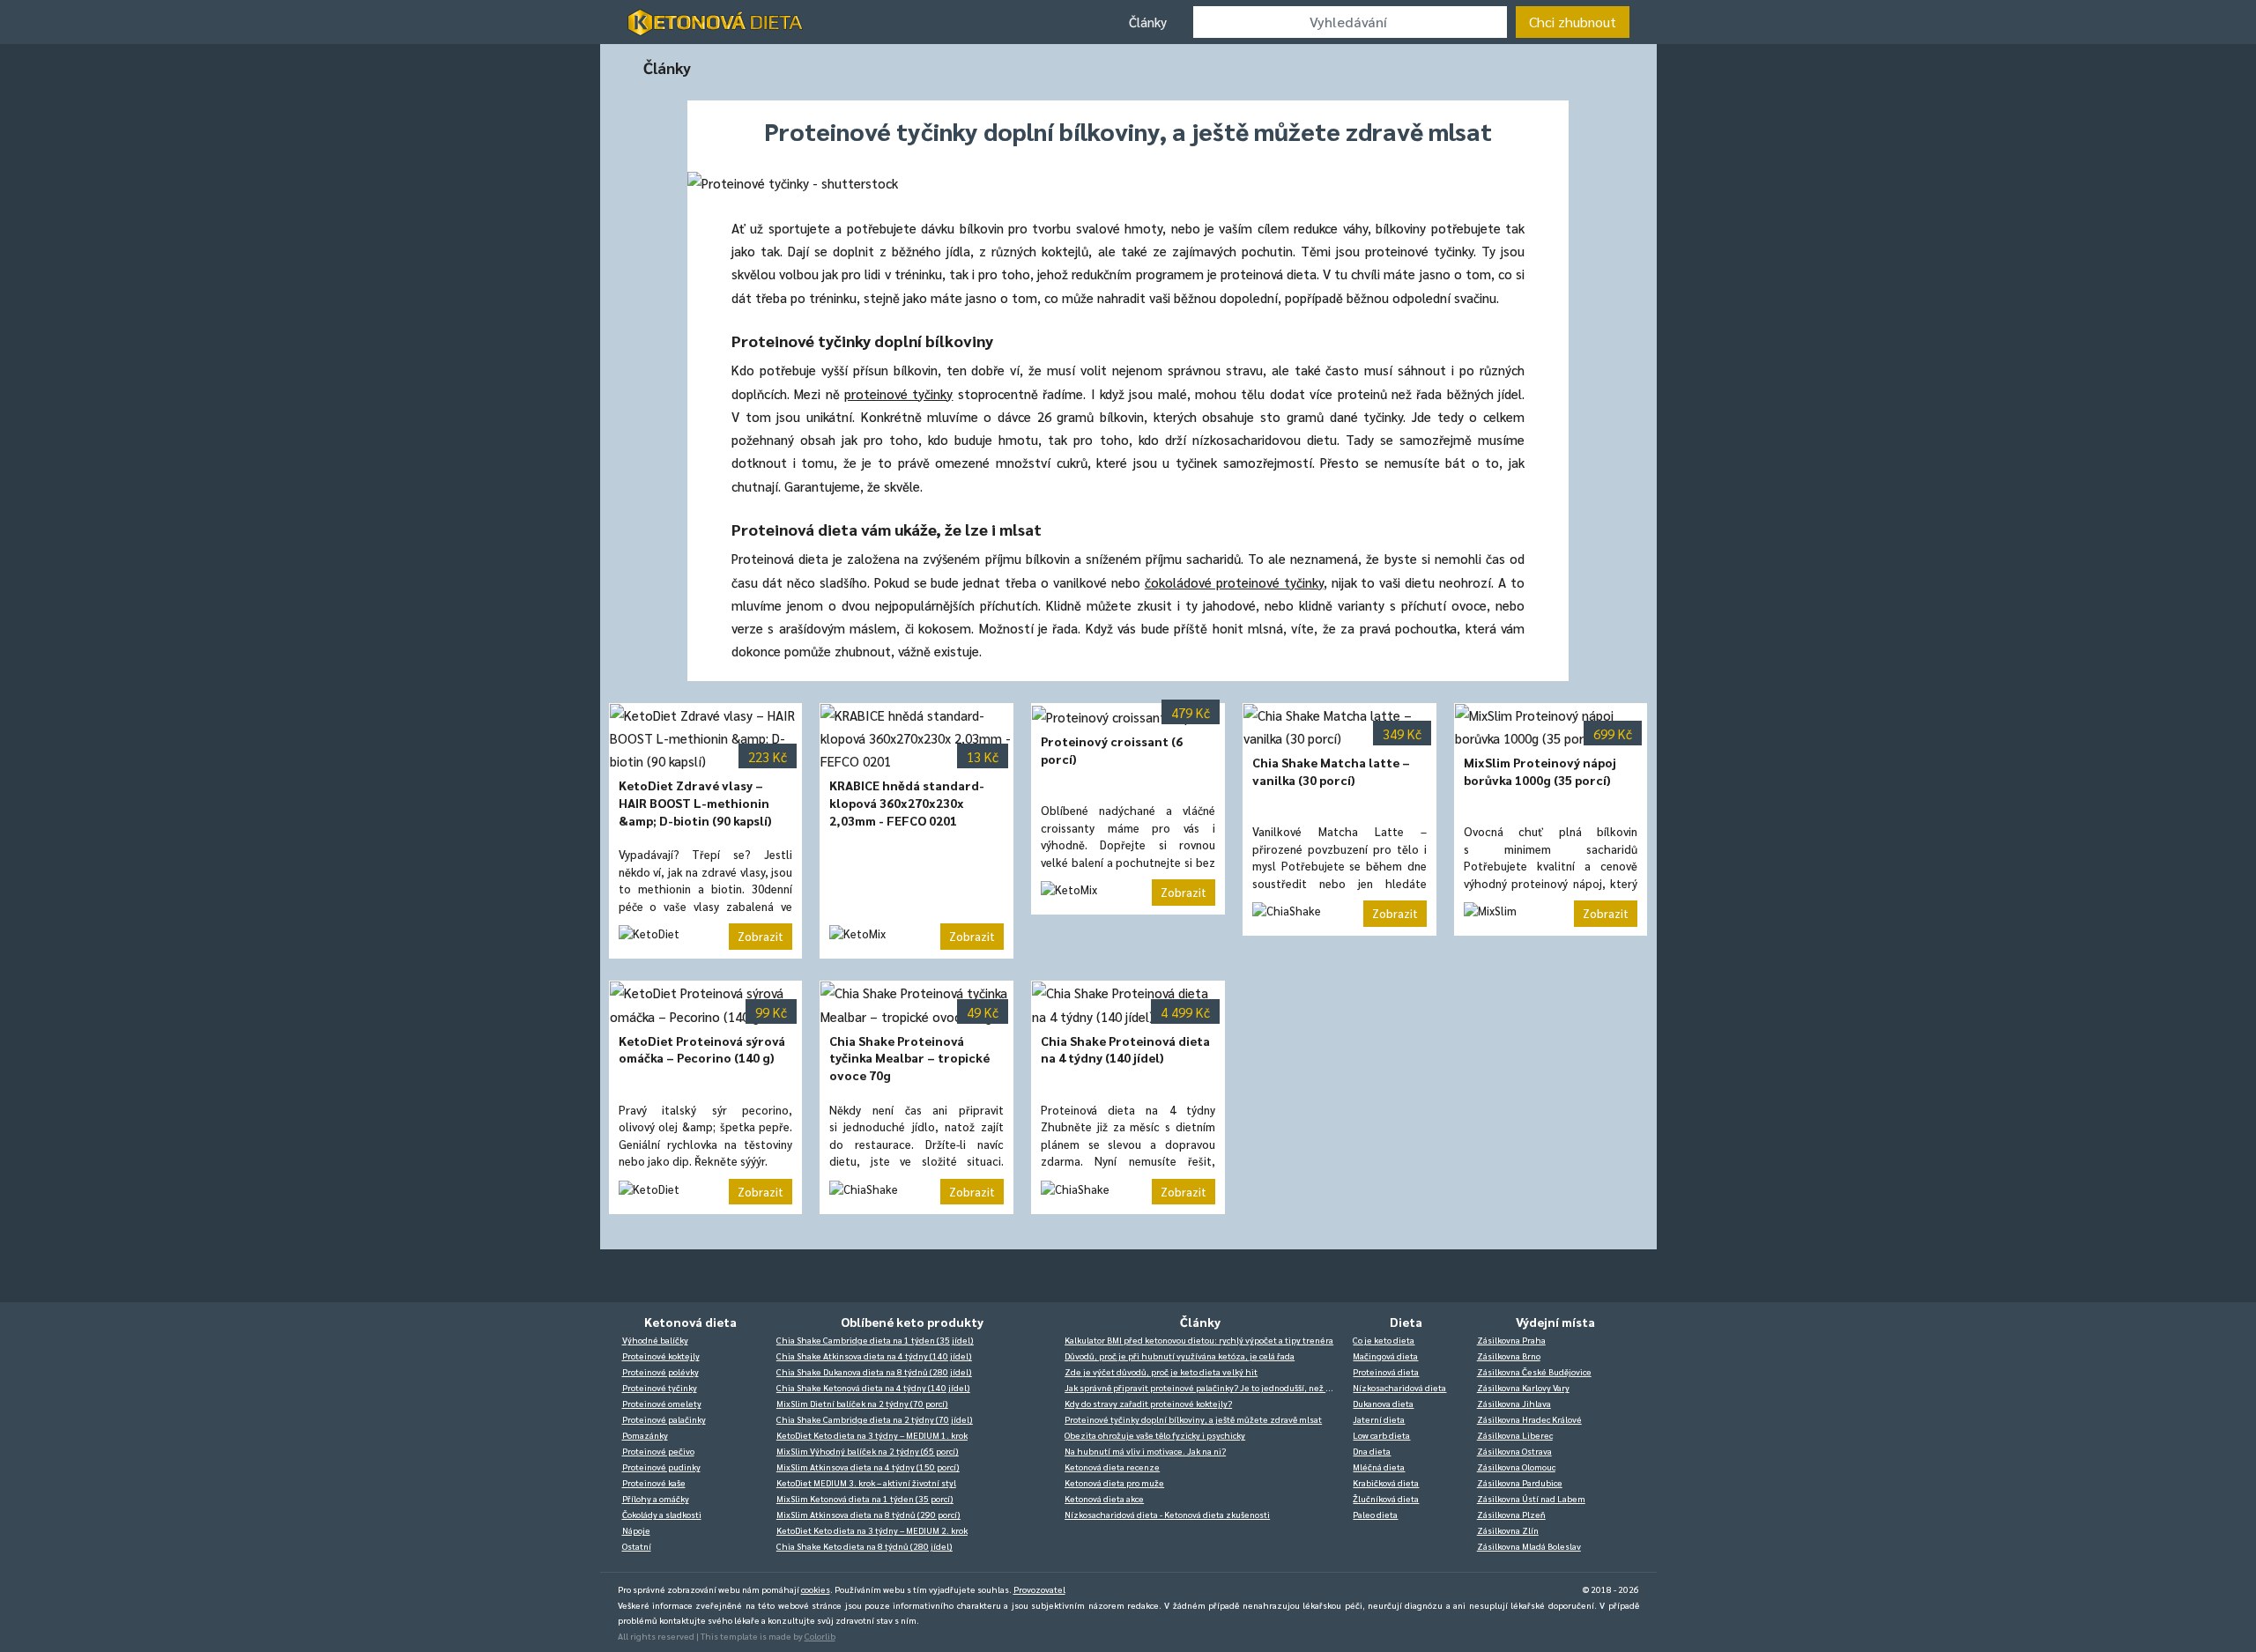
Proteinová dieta (1386, 1371)
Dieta (1406, 1322)
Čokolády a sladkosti (662, 1514)
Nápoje (636, 1530)
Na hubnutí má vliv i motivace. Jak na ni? (1145, 1451)
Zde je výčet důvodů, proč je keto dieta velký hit (1161, 1371)
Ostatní (637, 1546)
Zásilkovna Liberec (1515, 1435)
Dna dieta (1372, 1451)
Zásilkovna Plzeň (1511, 1514)
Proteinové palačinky (664, 1419)
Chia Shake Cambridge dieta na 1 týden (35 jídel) (875, 1340)
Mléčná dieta (1379, 1467)
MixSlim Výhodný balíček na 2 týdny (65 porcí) (868, 1451)
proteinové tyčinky (898, 393)
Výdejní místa (1555, 1322)
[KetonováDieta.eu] (716, 22)
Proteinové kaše (654, 1482)
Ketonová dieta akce (1104, 1498)
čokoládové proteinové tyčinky (1234, 582)
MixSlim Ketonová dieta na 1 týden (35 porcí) (865, 1498)
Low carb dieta (1381, 1435)
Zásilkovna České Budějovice (1534, 1371)
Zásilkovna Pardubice (1520, 1482)
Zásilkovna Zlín (1508, 1530)
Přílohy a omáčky (656, 1498)
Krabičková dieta (1386, 1482)
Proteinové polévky (660, 1371)
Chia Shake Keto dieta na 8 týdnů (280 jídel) (865, 1546)
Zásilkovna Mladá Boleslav (1529, 1546)
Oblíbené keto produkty (912, 1322)
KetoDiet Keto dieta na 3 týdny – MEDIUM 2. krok (872, 1530)
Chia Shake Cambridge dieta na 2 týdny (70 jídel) (875, 1419)
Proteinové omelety (662, 1403)
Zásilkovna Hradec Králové (1529, 1419)
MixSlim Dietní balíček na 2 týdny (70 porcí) (862, 1403)
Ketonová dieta (690, 1322)
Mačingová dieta (1385, 1356)
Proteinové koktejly (661, 1356)
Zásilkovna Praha (1511, 1340)
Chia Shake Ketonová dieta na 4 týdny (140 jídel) (873, 1387)
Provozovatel (1039, 1589)
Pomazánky (645, 1435)
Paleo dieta (1375, 1514)
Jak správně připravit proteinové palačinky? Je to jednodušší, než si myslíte (1204, 1387)
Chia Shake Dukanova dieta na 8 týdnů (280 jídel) (874, 1371)
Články (1148, 22)
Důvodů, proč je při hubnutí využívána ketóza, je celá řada (1180, 1356)
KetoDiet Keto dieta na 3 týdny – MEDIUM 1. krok (872, 1435)
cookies (816, 1589)
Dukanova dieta (1383, 1403)
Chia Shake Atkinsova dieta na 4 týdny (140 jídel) (874, 1356)
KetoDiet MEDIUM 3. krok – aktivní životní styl (866, 1482)
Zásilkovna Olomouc (1516, 1467)
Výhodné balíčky (655, 1340)
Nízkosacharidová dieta (1399, 1387)
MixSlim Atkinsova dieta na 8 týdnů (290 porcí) (868, 1514)
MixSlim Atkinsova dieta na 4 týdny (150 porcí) (868, 1467)
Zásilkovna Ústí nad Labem (1531, 1498)
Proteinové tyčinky (660, 1387)
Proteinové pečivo (658, 1451)
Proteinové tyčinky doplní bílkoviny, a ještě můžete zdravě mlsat (1193, 1419)
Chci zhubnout (1573, 22)
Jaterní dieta (1379, 1419)
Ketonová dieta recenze (1112, 1467)
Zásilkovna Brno (1509, 1356)
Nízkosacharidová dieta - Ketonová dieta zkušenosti (1167, 1514)
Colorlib (820, 1636)
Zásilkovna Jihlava (1514, 1403)
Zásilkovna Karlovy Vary (1523, 1387)
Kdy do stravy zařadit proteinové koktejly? (1148, 1403)
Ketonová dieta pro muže (1114, 1482)
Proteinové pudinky (661, 1467)
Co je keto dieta (1384, 1340)
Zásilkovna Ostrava (1514, 1451)
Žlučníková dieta (1386, 1498)
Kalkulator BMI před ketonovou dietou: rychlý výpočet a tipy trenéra (1199, 1340)
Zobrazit (761, 936)
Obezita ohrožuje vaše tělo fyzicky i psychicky (1155, 1435)
